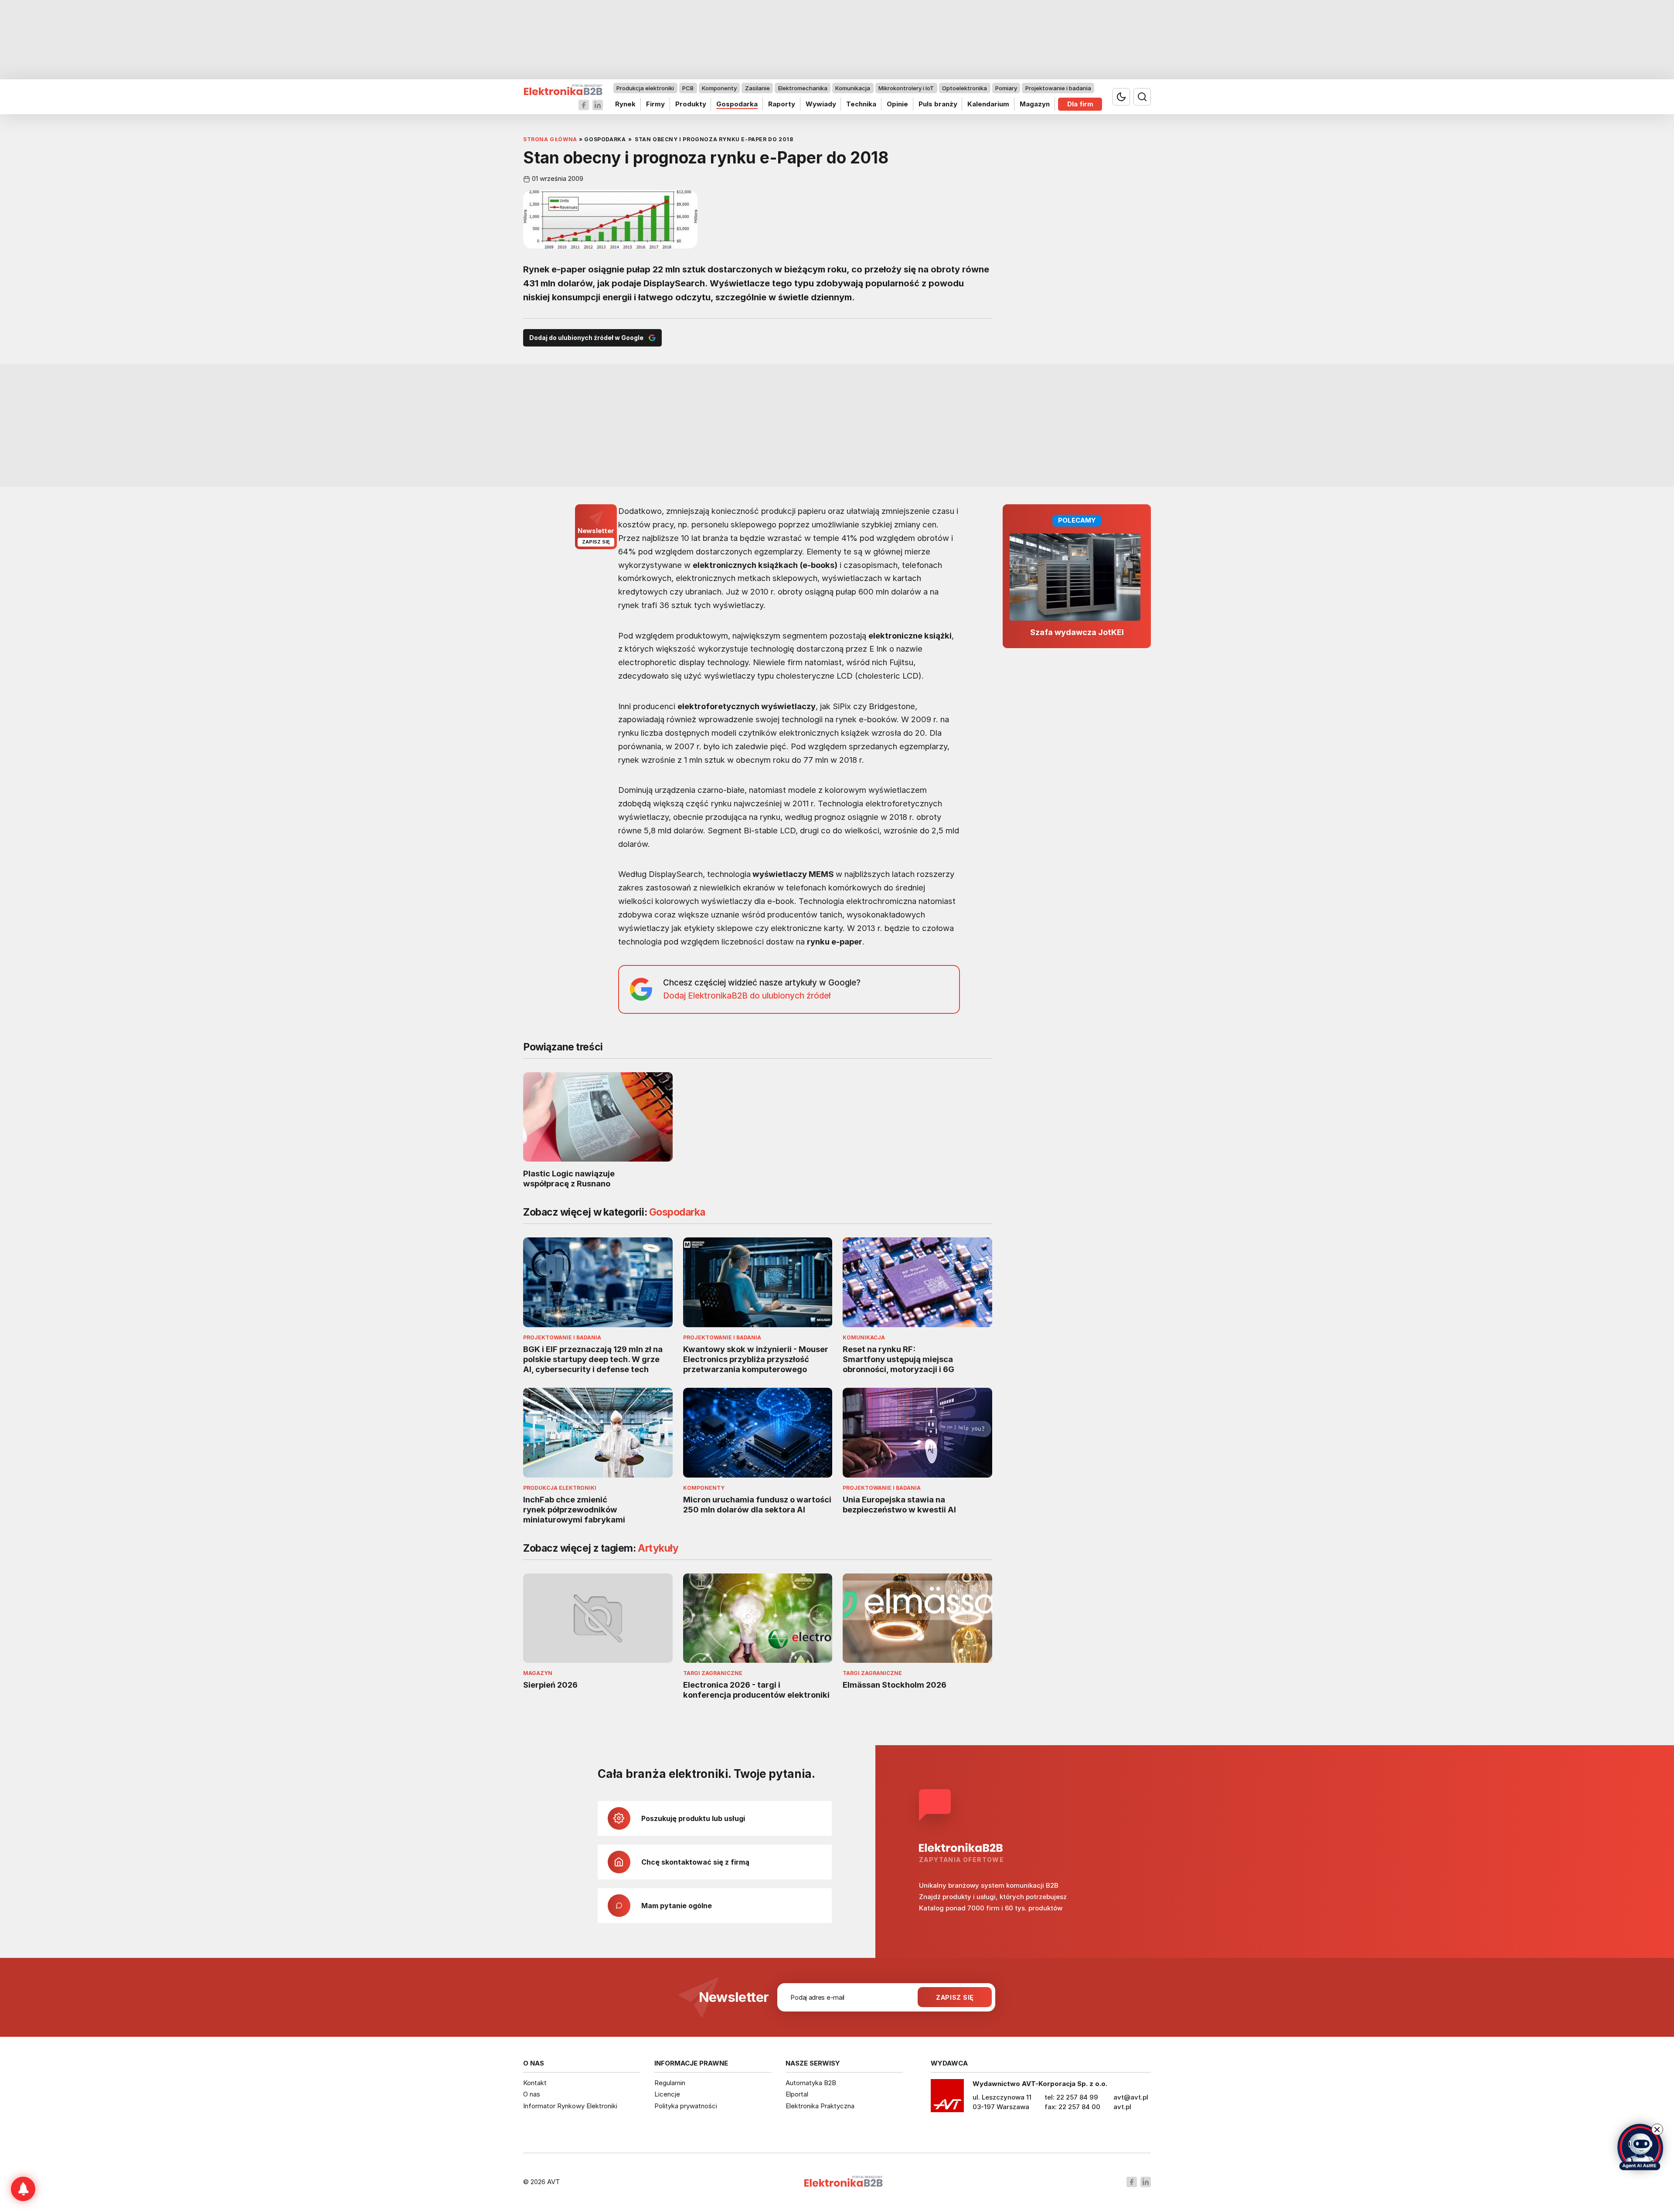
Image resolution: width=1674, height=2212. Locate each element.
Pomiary (1006, 88)
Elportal (797, 2094)
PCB (688, 88)
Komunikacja (853, 88)
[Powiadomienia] (23, 2189)
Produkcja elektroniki (645, 88)
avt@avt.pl (1131, 2097)
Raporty (782, 104)
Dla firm (1080, 104)
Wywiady (821, 104)
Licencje (667, 2094)
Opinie (897, 104)
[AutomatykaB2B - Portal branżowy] (563, 90)
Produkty (691, 104)
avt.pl (1122, 2107)
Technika (861, 104)
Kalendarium (988, 104)
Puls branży (938, 104)
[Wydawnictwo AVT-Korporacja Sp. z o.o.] (947, 2099)
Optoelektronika (965, 88)
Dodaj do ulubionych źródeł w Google (586, 338)
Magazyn (1035, 104)
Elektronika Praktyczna (820, 2106)
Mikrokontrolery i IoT (906, 88)
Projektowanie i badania (1058, 88)
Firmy (655, 104)
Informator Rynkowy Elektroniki (570, 2106)
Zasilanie (757, 88)
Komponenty (719, 88)
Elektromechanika (803, 88)
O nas (532, 2094)
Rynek (625, 104)
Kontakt (535, 2083)
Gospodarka (737, 104)
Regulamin (670, 2083)
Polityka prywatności (686, 2106)
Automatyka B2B (811, 2083)
